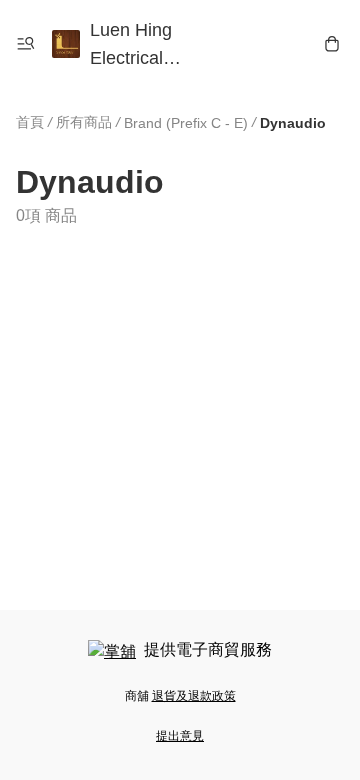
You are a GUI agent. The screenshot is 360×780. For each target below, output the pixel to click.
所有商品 (84, 122)
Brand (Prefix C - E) (186, 123)
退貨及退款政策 (194, 696)
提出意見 (180, 736)
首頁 (30, 122)
